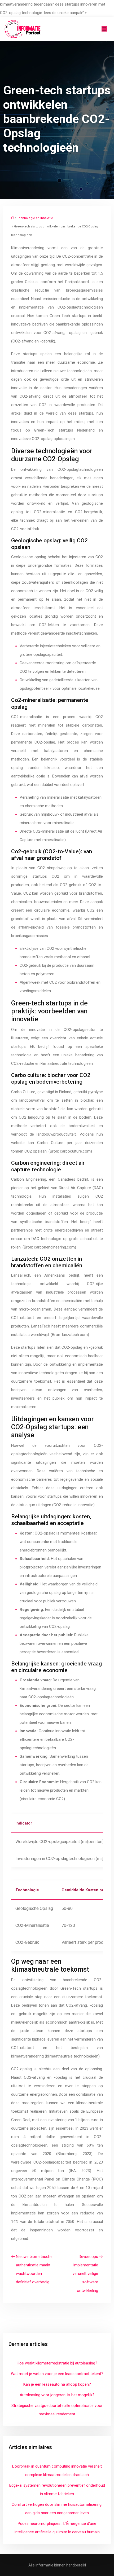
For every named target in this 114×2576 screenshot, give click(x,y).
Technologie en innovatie (35, 218)
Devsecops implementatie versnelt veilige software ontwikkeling (85, 2274)
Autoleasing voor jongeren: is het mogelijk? (57, 2395)
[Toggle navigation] (104, 29)
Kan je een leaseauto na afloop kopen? (57, 2384)
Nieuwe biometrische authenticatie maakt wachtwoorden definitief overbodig (34, 2269)
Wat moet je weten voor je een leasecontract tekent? (57, 2374)
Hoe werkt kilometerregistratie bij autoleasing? (57, 2363)
